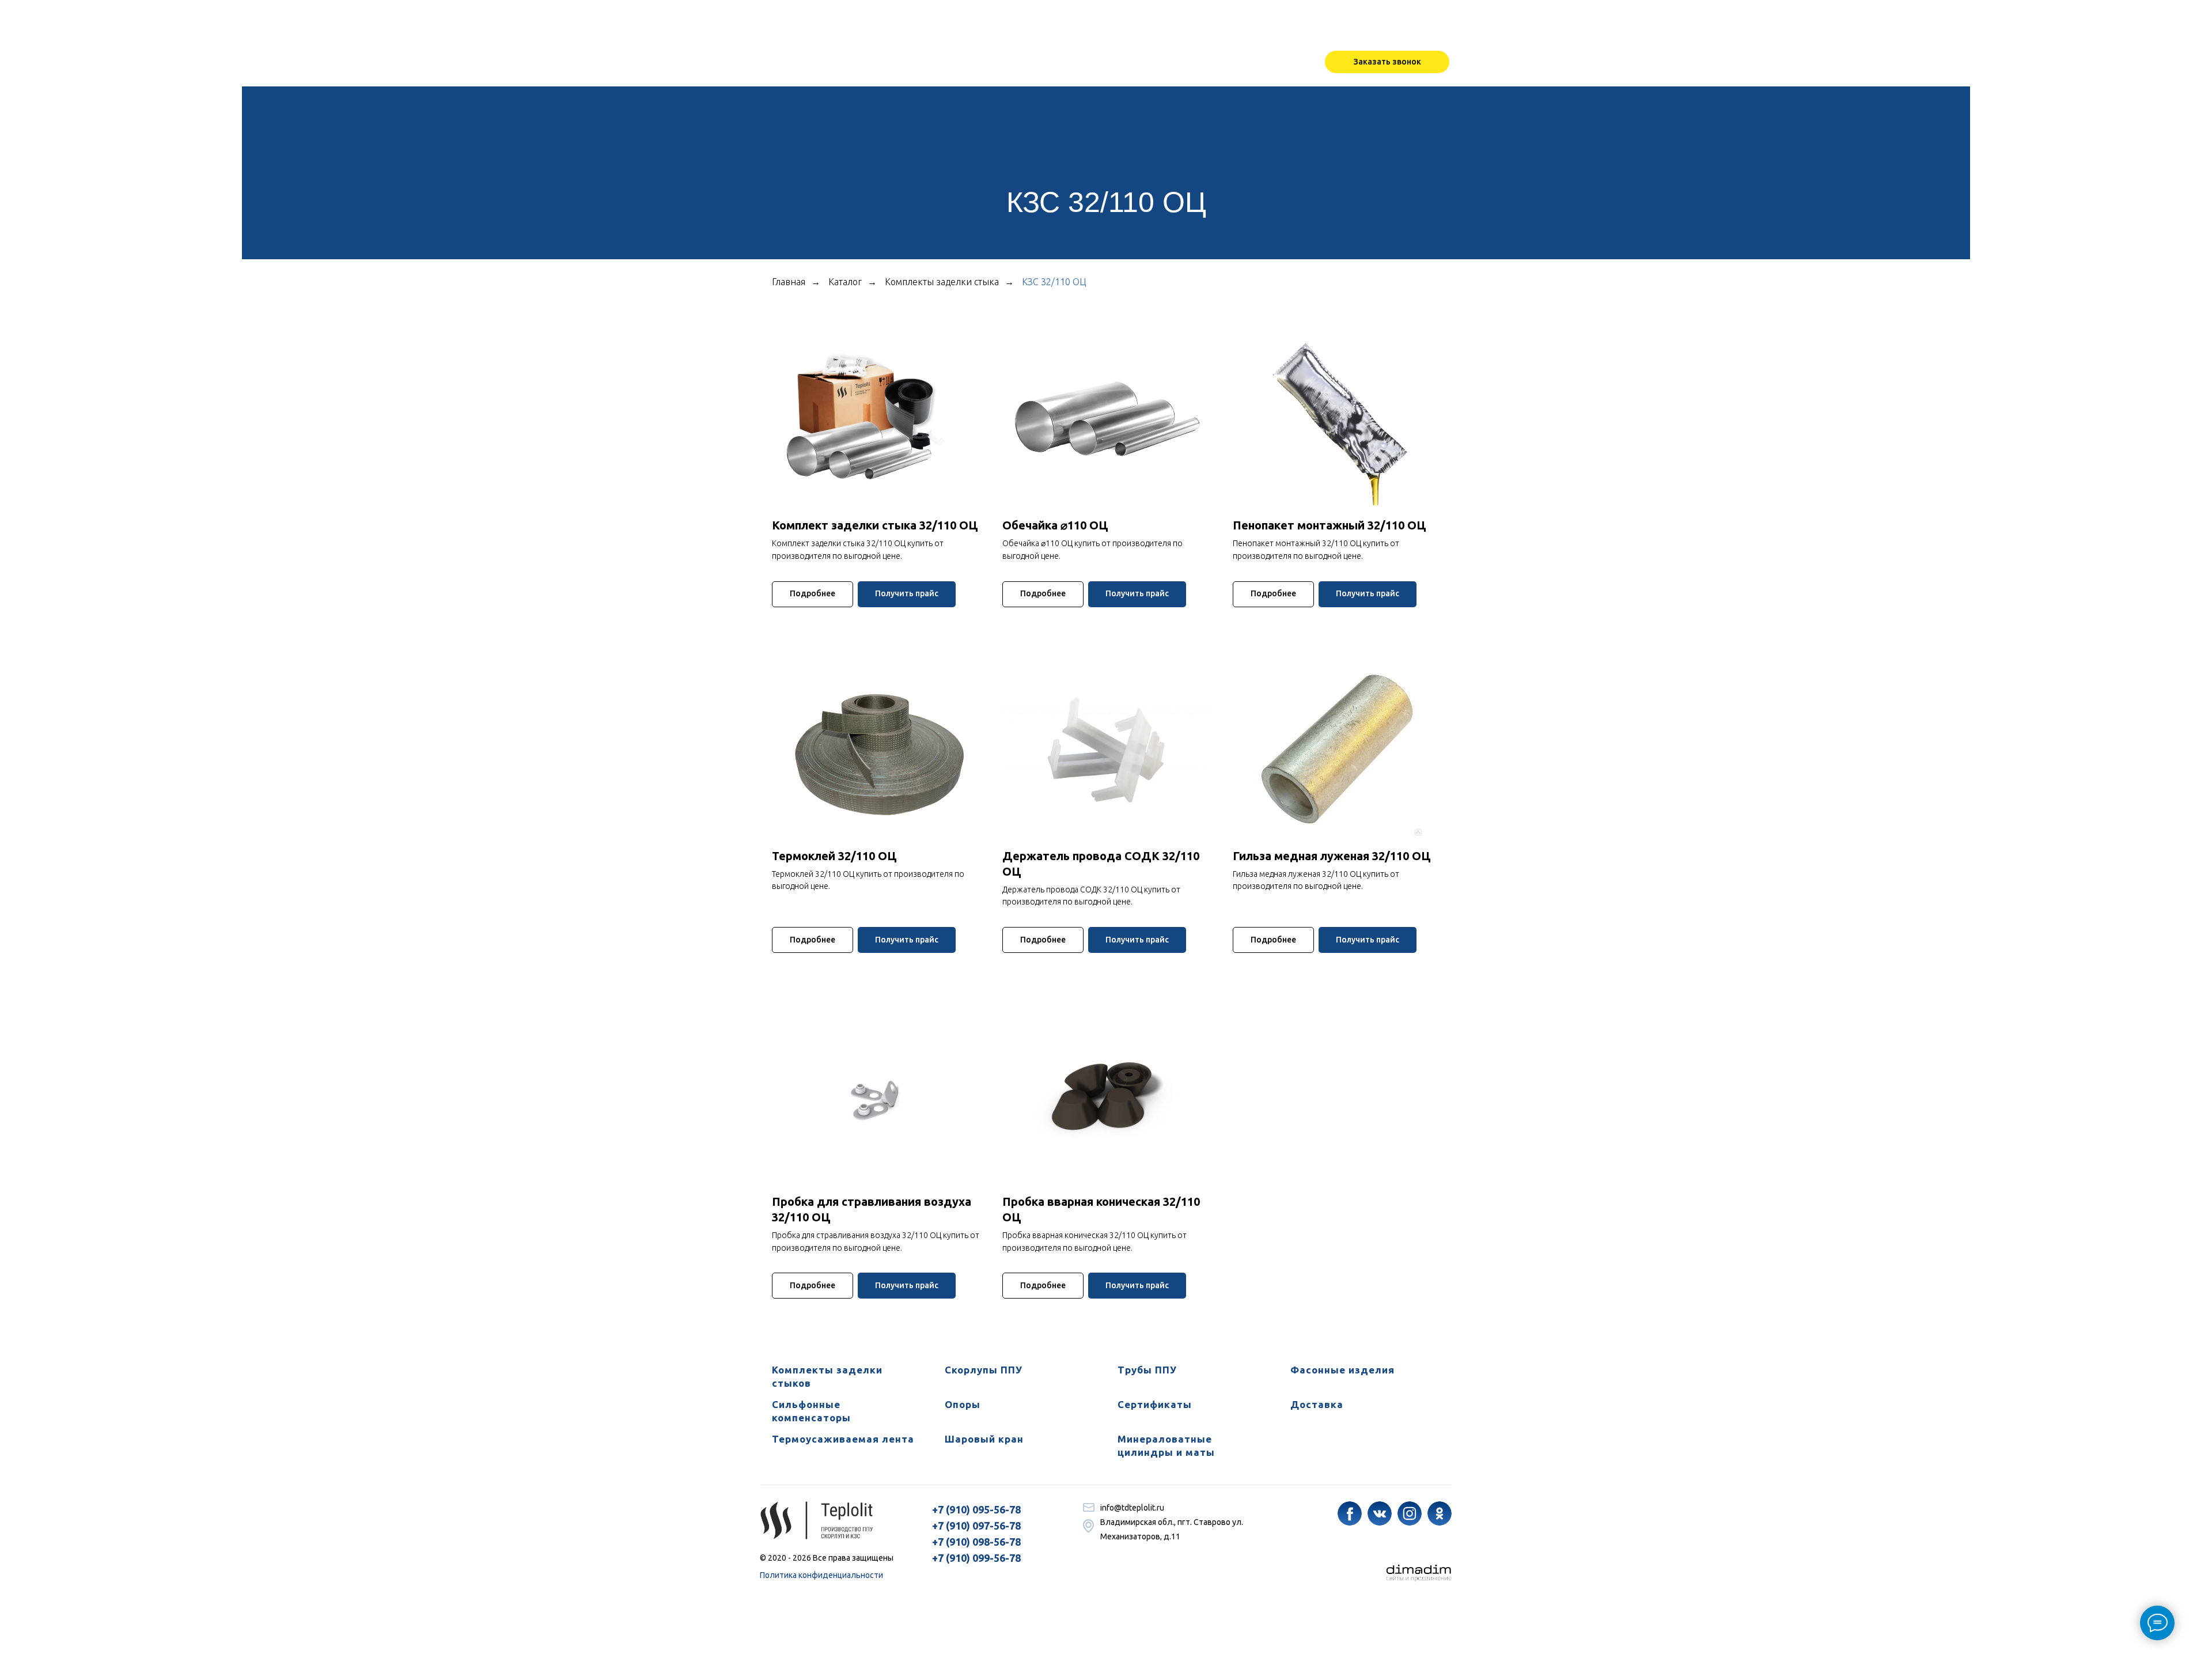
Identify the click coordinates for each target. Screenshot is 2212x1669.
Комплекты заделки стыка (942, 282)
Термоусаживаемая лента (843, 1439)
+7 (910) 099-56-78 (976, 1558)
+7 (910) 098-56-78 (976, 1542)
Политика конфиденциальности (821, 1575)
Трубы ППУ (1147, 1370)
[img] (1350, 1513)
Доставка (1317, 1404)
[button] (1387, 62)
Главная (789, 282)
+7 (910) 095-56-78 (976, 1509)
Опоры (963, 1404)
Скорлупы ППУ (984, 1370)
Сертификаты (1155, 1404)
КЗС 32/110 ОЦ (1054, 282)
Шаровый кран (984, 1439)
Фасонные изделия (1342, 1370)
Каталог (845, 282)
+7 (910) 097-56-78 (976, 1526)
